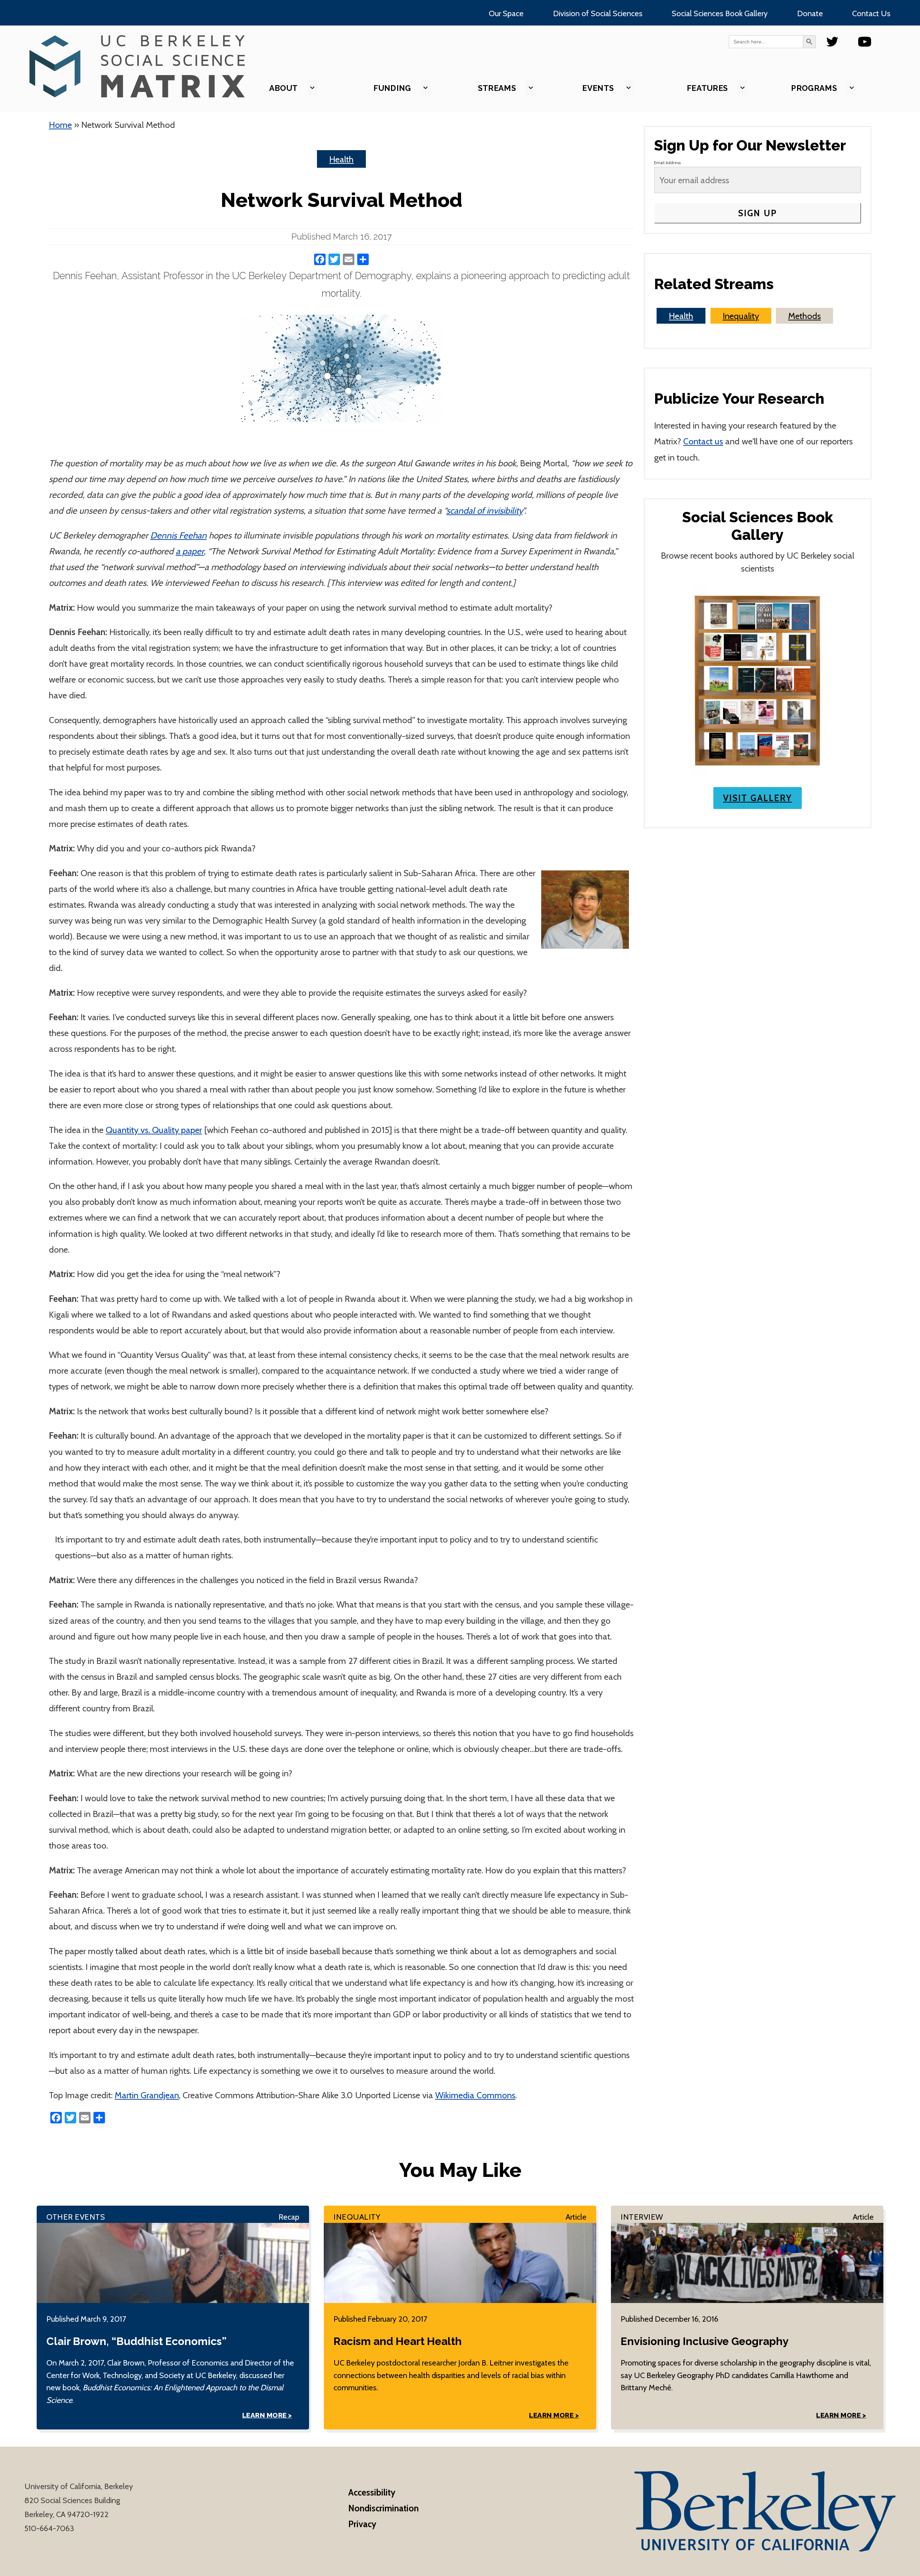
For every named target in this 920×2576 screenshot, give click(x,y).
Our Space (506, 13)
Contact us (703, 441)
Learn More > (267, 2415)
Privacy (362, 2524)
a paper (190, 551)
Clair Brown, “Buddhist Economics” (136, 2341)
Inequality (741, 316)
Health (341, 159)
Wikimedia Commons (475, 2095)
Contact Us (871, 13)
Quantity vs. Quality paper (154, 1130)
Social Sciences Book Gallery (720, 13)
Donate (810, 13)
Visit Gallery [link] (758, 798)
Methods (804, 316)
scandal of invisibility (484, 510)
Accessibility (372, 2492)
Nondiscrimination (383, 2508)
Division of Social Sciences (598, 13)
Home (60, 125)
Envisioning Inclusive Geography (705, 2341)
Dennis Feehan (178, 535)
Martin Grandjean (147, 2095)
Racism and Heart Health (398, 2341)
